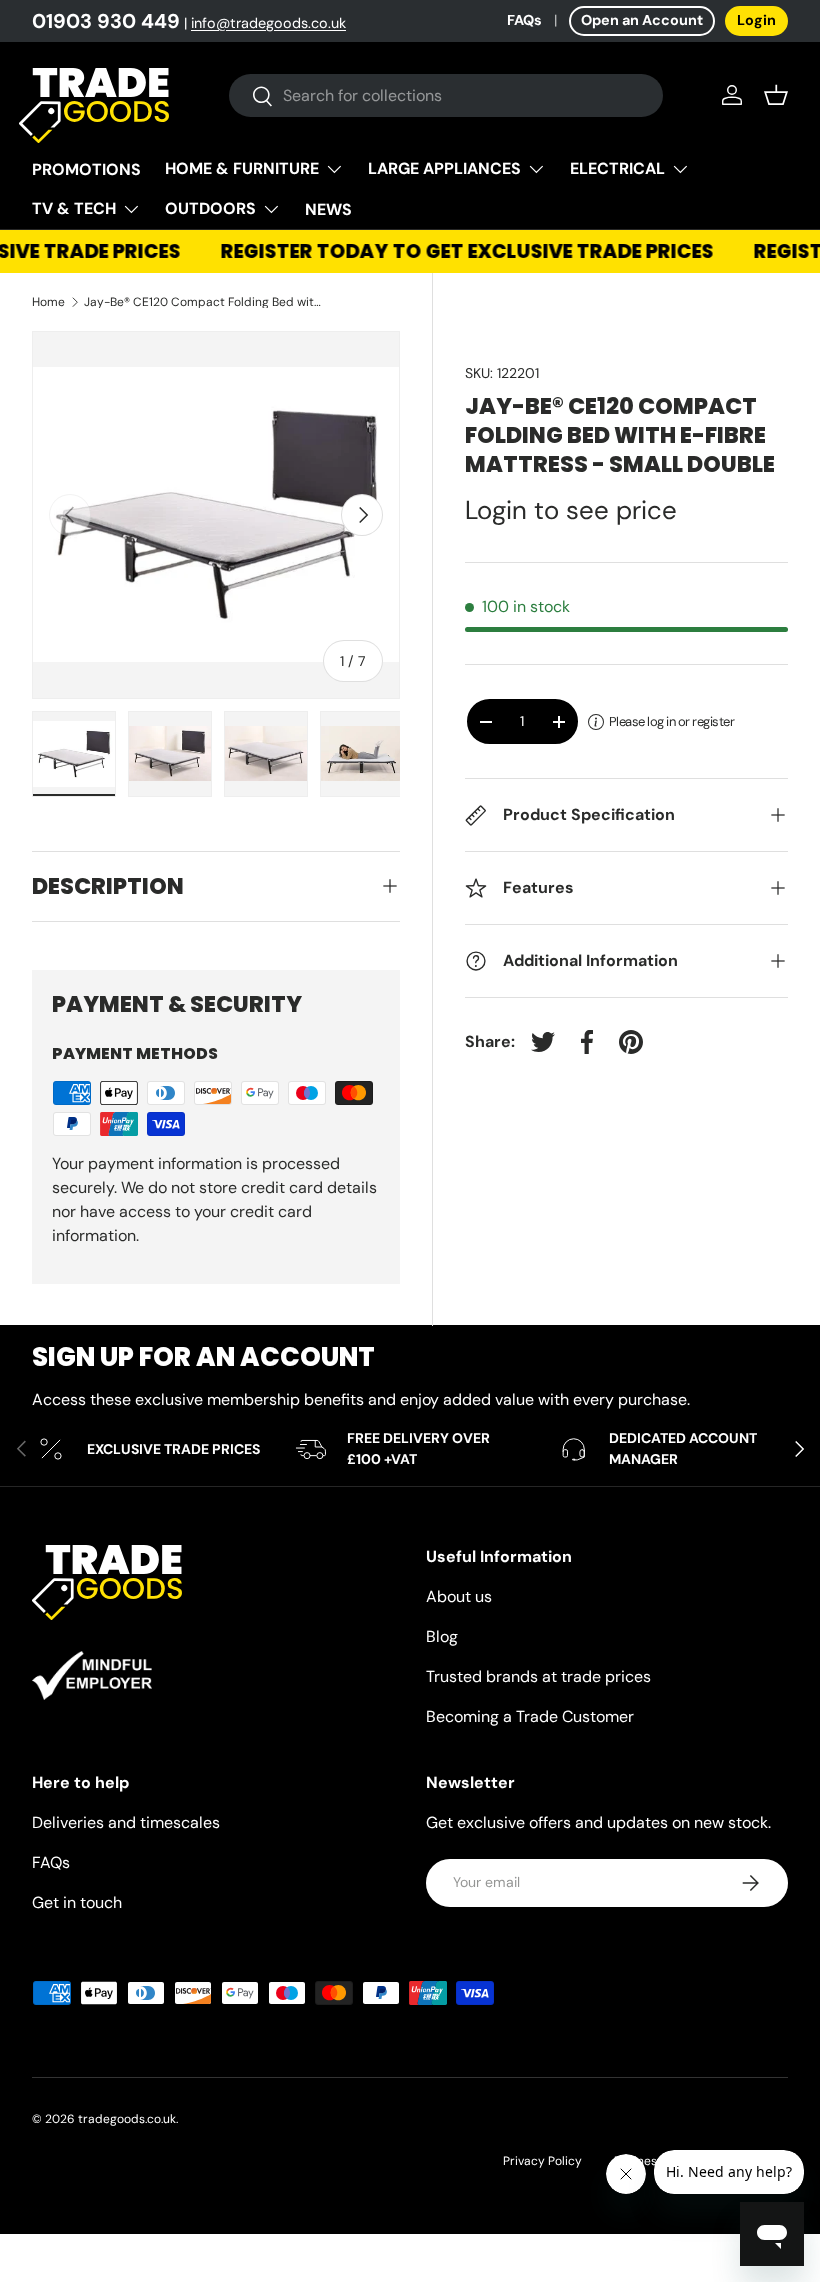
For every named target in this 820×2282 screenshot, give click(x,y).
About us (459, 1596)
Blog (442, 1636)
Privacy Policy (542, 2161)
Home (48, 302)
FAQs (524, 20)
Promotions (86, 169)
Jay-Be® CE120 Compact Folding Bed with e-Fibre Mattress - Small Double (204, 302)
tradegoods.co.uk (127, 2119)
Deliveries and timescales (126, 1822)
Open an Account (642, 20)
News (328, 209)
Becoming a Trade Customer (530, 1716)
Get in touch (77, 1902)
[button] (776, 95)
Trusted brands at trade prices (538, 1676)
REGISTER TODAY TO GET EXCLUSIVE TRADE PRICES (460, 251)
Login (756, 20)
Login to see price (571, 510)
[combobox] (446, 95)
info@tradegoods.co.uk (268, 23)
